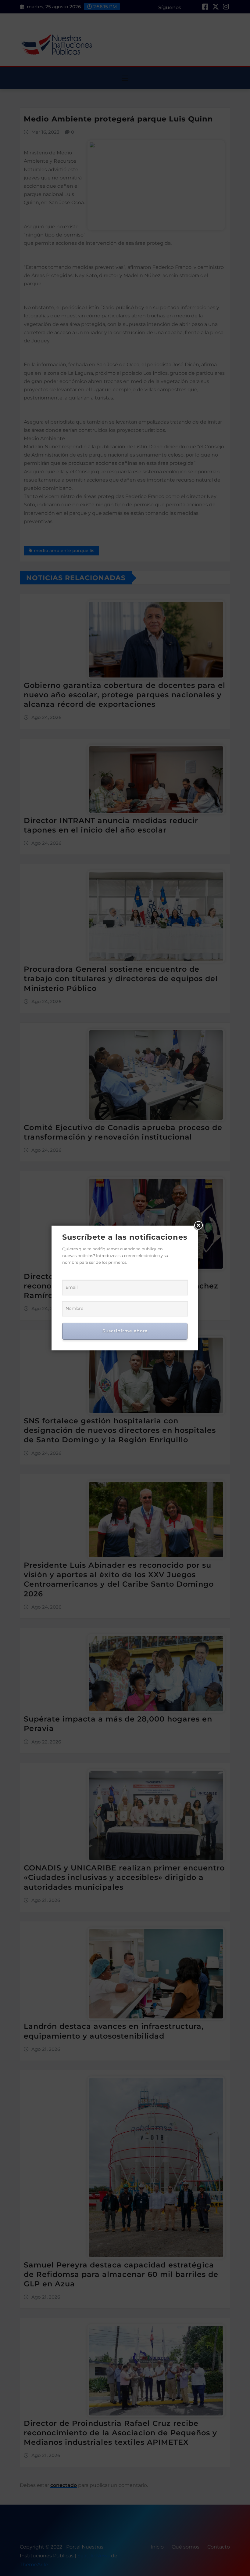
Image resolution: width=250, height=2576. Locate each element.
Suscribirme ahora (125, 1331)
